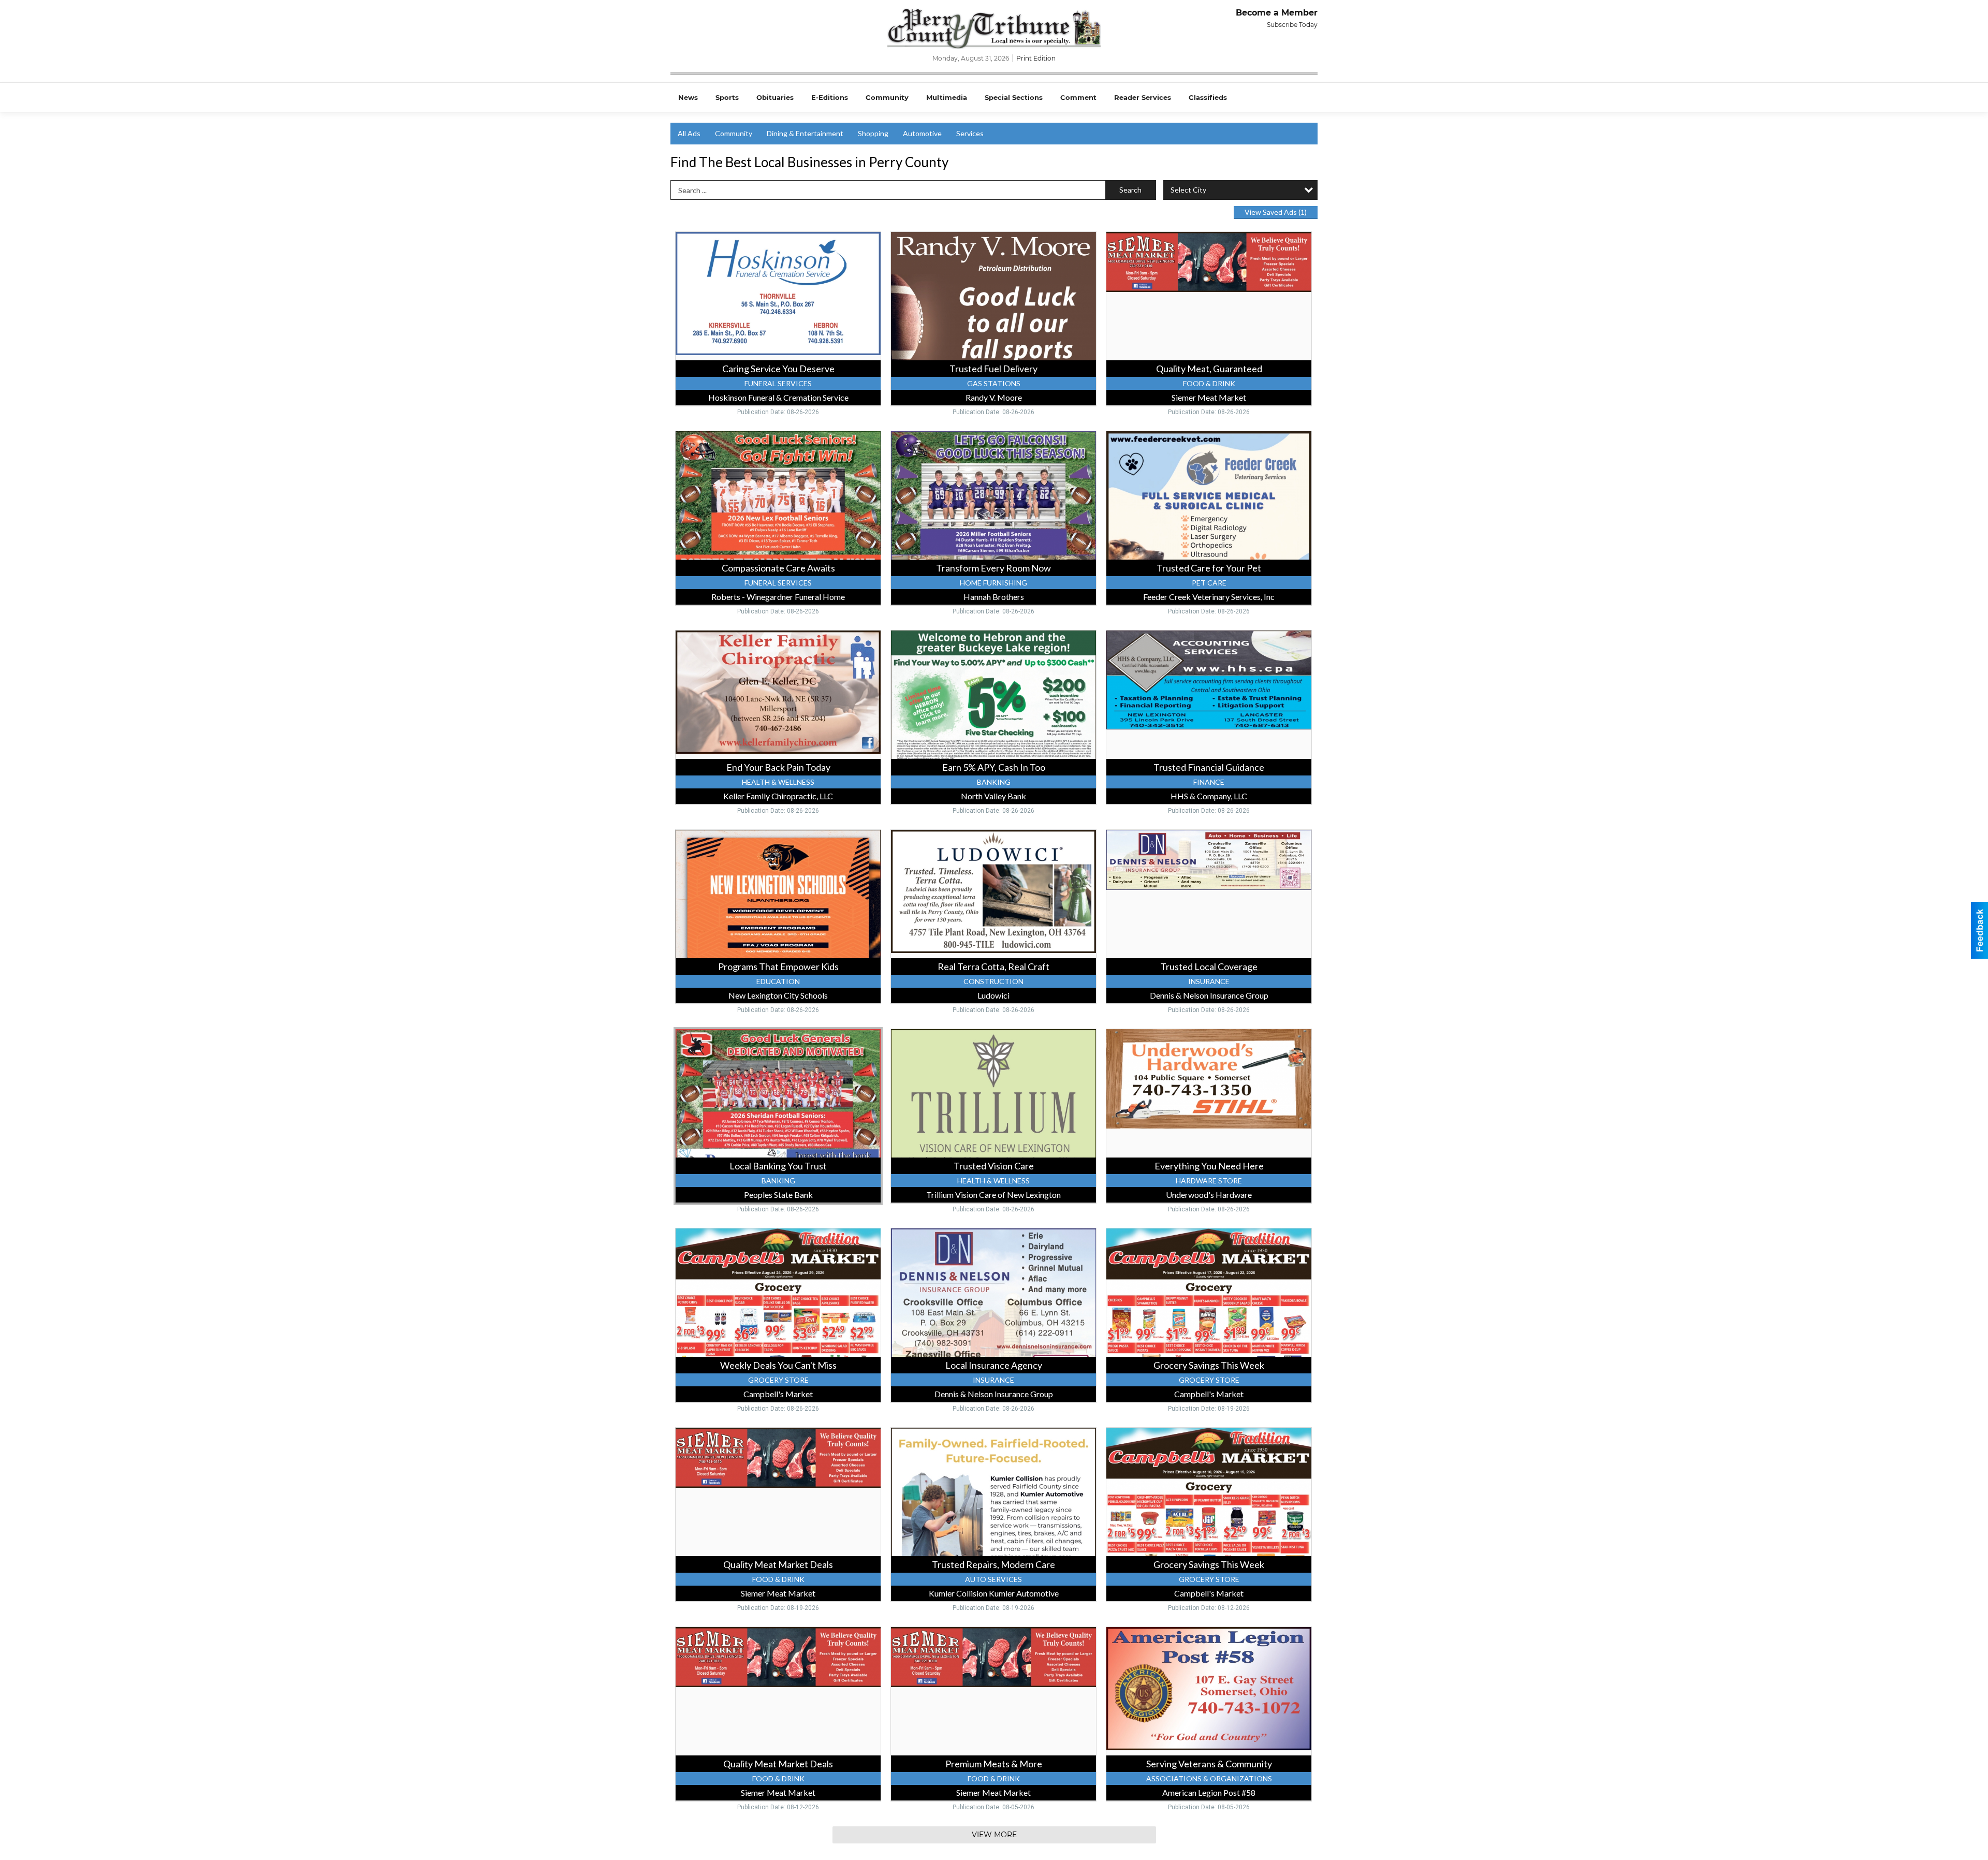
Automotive (922, 133)
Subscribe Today (1292, 25)
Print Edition (1036, 58)
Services (970, 133)
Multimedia (947, 97)
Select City (1188, 190)
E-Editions (830, 97)
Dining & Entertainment (805, 133)
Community (887, 97)
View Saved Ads (1276, 212)
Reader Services (1143, 97)
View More (994, 1835)
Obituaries (775, 97)
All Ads (689, 133)
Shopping (873, 133)
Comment (1078, 97)
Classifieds (1208, 97)
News (688, 97)
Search (1130, 190)
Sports (727, 97)
